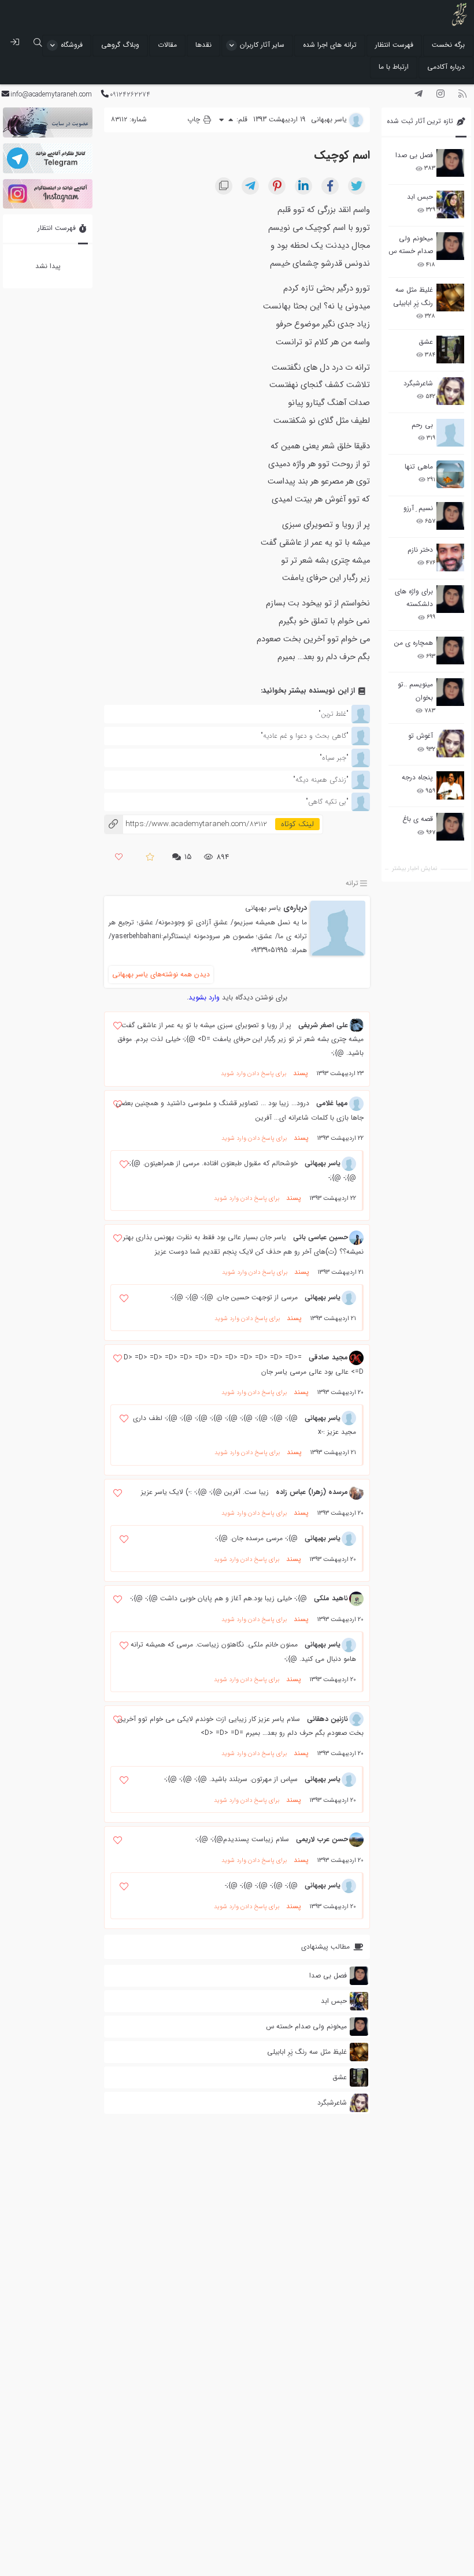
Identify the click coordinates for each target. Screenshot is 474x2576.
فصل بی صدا (414, 155)
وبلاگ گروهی (120, 45)
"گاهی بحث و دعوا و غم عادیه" (305, 736)
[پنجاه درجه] (450, 785)
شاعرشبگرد (418, 383)
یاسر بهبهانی (263, 908)
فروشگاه (72, 45)
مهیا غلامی (332, 1103)
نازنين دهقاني (327, 1719)
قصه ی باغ (418, 819)
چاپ (195, 119)
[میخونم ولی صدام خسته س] (450, 246)
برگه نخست (448, 45)
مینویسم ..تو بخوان (415, 691)
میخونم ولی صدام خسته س (411, 245)
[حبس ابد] (450, 205)
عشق (426, 342)
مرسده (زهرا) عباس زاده (312, 1492)
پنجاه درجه (417, 777)
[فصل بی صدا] (450, 163)
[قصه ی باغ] (450, 827)
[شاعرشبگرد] (450, 391)
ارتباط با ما (394, 67)
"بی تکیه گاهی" (327, 802)
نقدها (203, 45)
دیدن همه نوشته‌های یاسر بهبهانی (161, 974)
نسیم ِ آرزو (418, 508)
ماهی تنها (419, 466)
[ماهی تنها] (450, 474)
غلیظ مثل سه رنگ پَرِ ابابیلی (413, 296)
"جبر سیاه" (334, 758)
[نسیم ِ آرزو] (450, 516)
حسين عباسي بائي (321, 1237)
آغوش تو (421, 736)
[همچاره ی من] (450, 650)
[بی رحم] (450, 433)
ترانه (352, 883)
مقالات (167, 45)
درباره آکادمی (446, 67)
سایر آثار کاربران (262, 45)
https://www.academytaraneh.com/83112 (186, 824)
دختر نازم (420, 550)
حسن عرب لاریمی (322, 1839)
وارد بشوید (204, 997)
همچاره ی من (414, 643)
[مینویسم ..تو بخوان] (450, 692)
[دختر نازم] (450, 557)
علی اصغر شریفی (323, 1025)
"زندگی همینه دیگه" (321, 780)
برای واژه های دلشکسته (414, 598)
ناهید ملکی (331, 1598)
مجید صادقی (328, 1357)
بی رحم (422, 425)
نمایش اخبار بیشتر (414, 869)
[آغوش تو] (450, 744)
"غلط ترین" (334, 714)
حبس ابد (420, 197)
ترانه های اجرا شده (330, 45)
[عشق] (450, 350)
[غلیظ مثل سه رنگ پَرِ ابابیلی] (450, 298)
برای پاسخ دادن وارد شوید (253, 1074)
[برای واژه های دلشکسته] (450, 599)
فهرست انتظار (394, 45)
